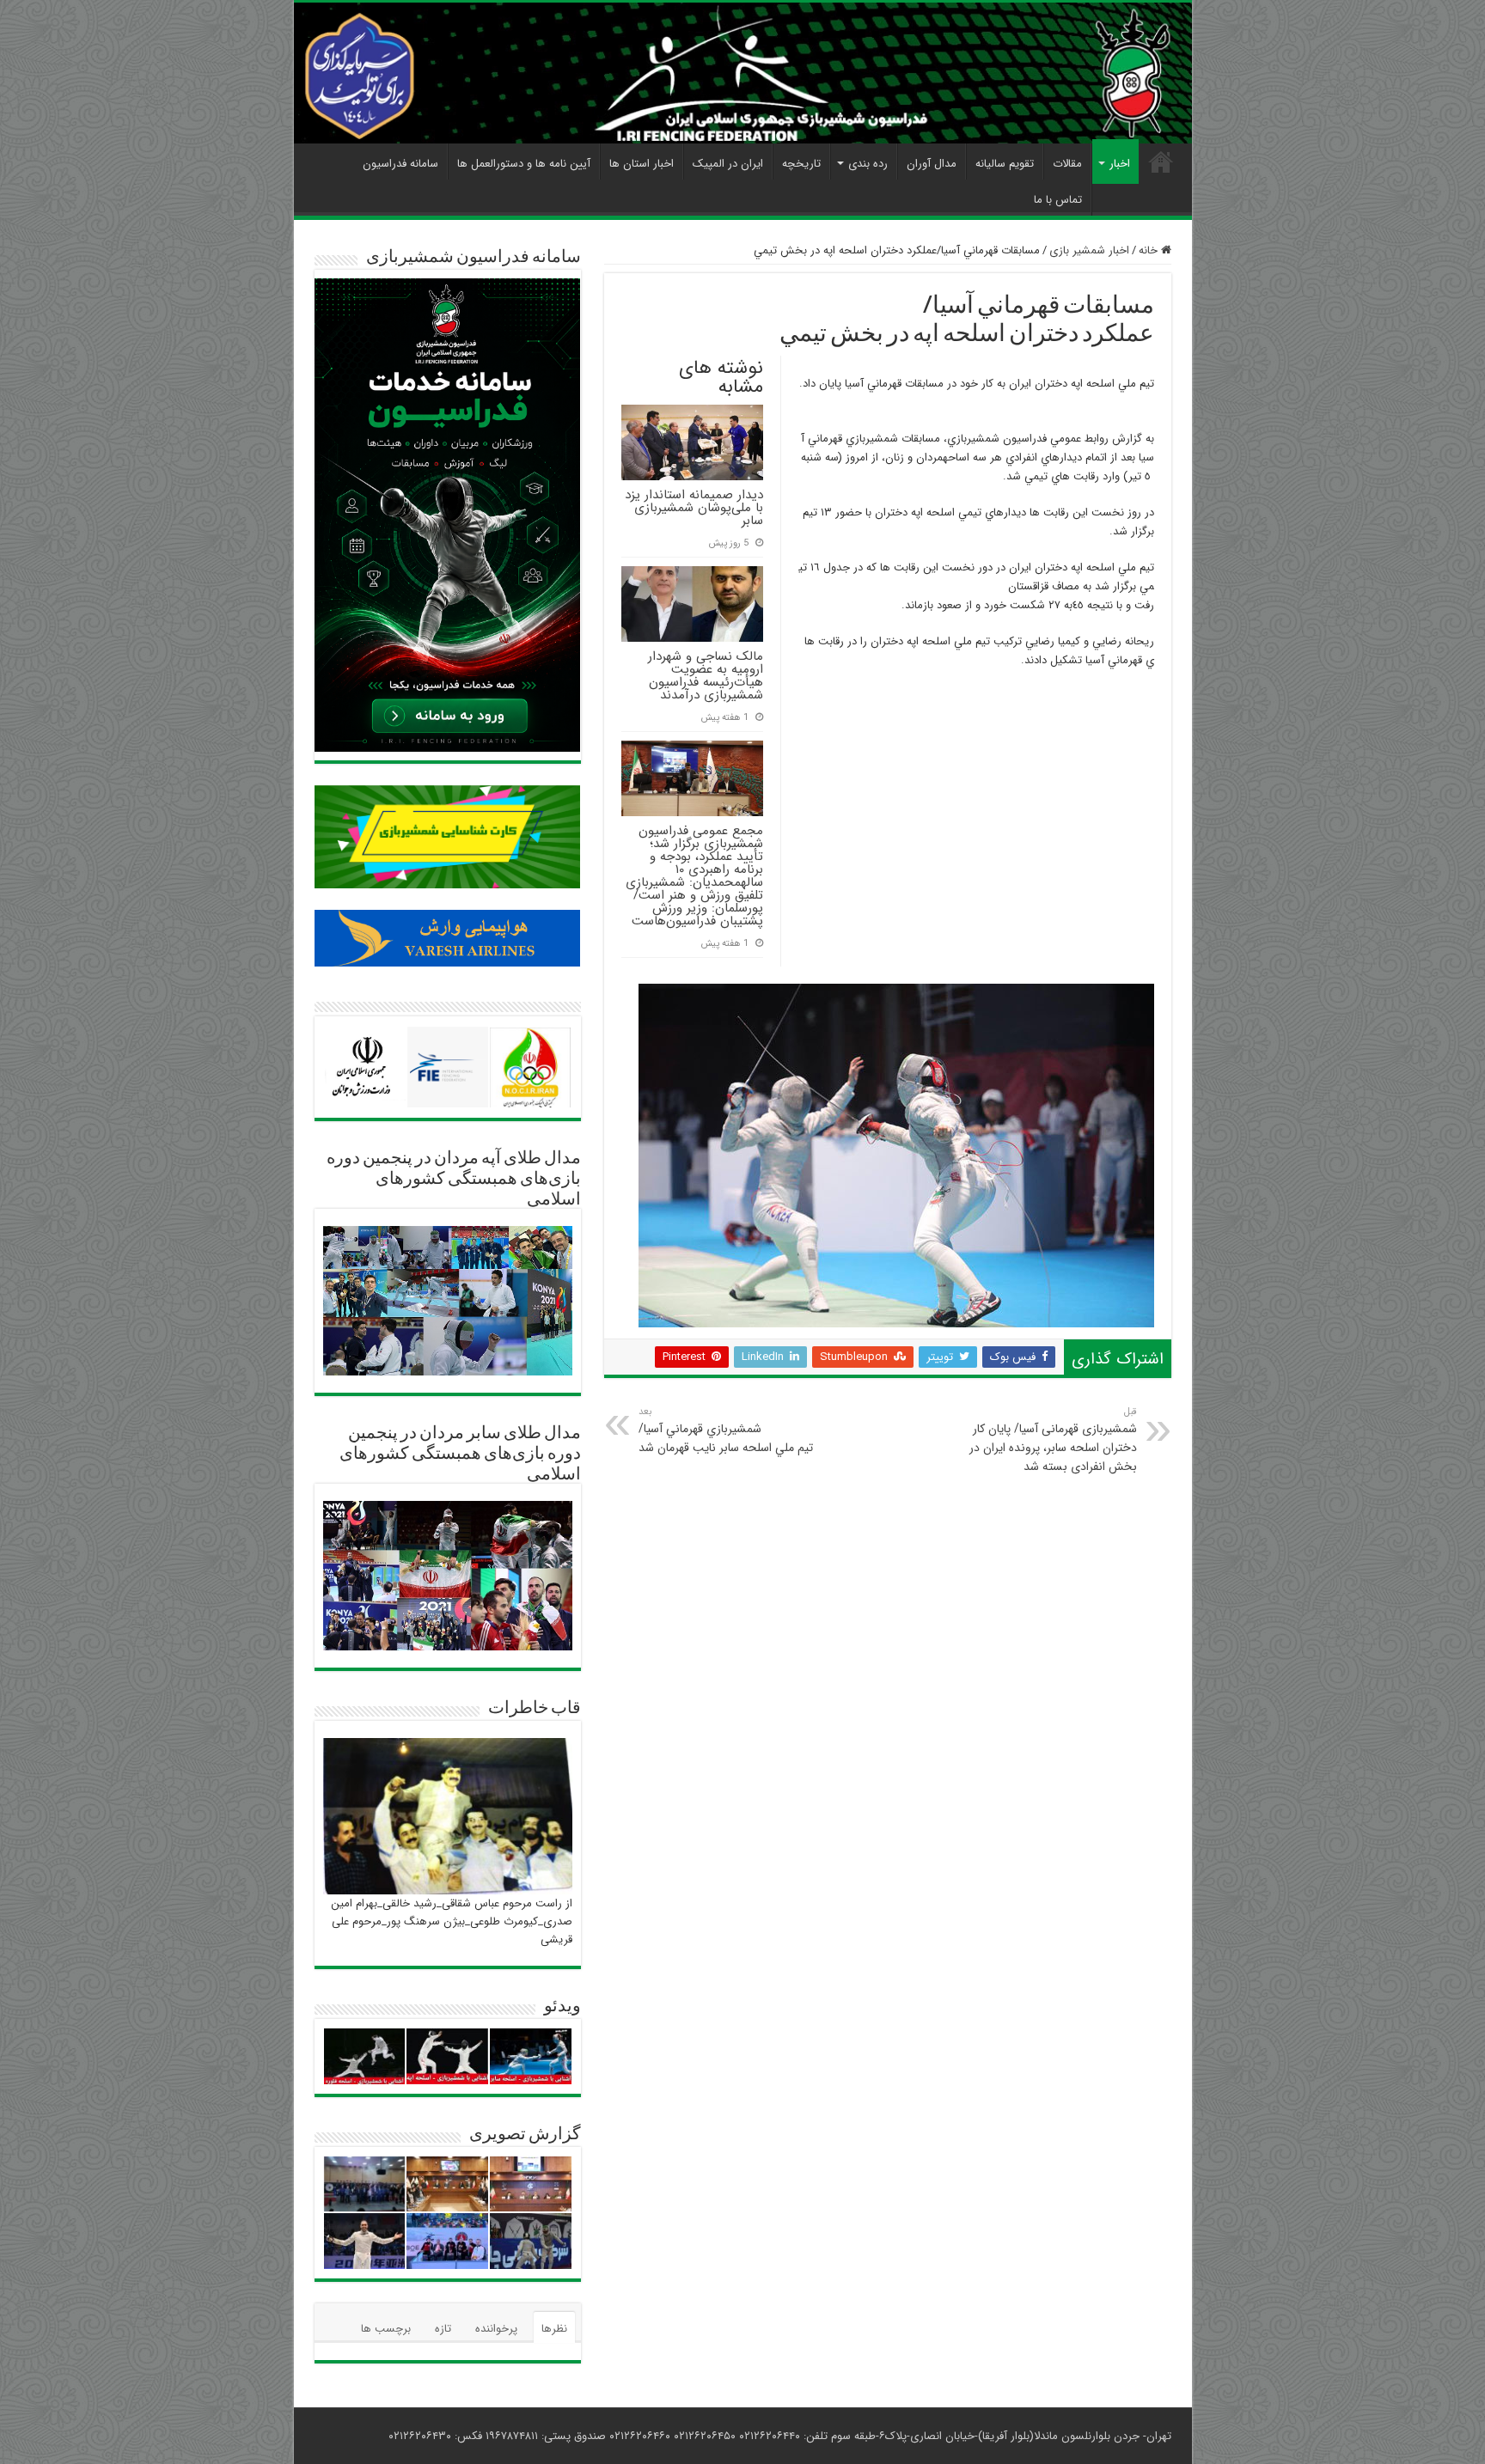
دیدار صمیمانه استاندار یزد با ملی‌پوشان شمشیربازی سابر (694, 508)
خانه (1150, 250)
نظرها (554, 2329)
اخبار (1120, 164)
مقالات (1067, 164)
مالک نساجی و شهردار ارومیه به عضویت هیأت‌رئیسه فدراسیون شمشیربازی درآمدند (706, 676)
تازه (443, 2329)
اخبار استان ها (642, 164)
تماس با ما (1058, 200)
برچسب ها (386, 2329)
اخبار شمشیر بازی (1089, 250)
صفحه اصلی (1161, 162)
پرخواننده (496, 2329)
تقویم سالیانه (1005, 164)
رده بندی (868, 164)
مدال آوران (932, 164)
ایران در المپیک (728, 164)
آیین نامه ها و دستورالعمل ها (524, 164)
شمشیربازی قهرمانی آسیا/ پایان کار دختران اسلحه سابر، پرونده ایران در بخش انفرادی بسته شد (1053, 1440)
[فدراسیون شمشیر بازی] (743, 73)
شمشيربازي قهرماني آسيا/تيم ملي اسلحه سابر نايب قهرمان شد (726, 1430)
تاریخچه (801, 164)
